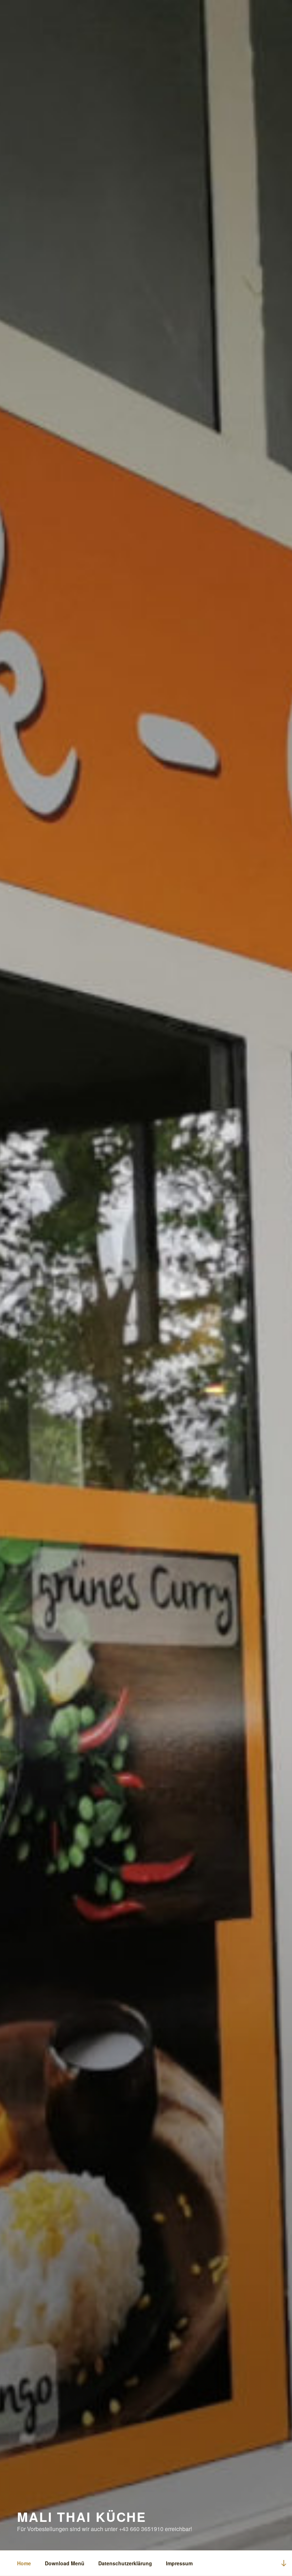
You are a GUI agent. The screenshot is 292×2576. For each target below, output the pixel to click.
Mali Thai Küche (82, 2516)
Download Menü (65, 2563)
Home (24, 2563)
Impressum (179, 2563)
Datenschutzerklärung (125, 2563)
